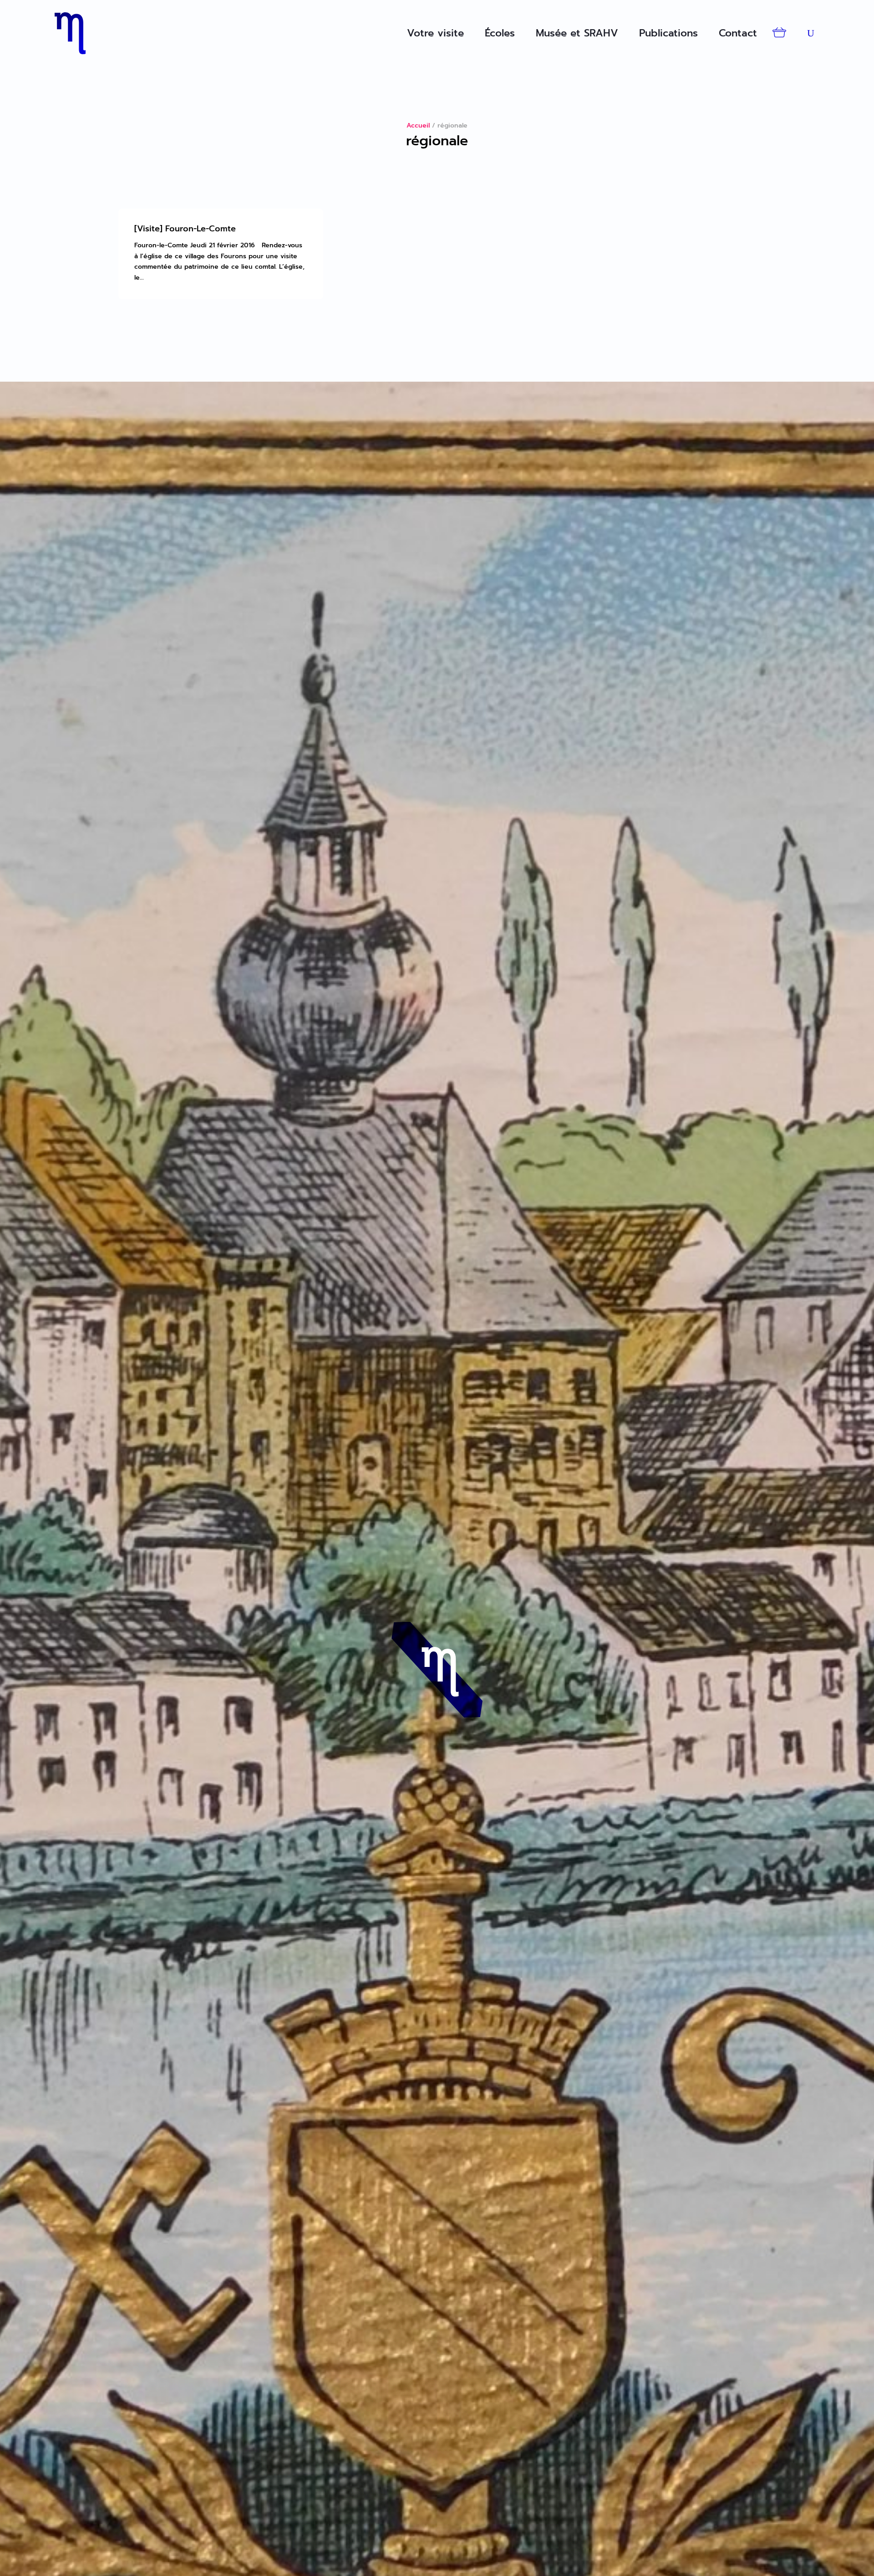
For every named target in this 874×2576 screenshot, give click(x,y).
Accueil (418, 125)
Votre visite (435, 33)
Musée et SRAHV (577, 33)
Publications (668, 33)
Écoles (500, 33)
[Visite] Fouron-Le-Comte (185, 229)
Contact (738, 33)
